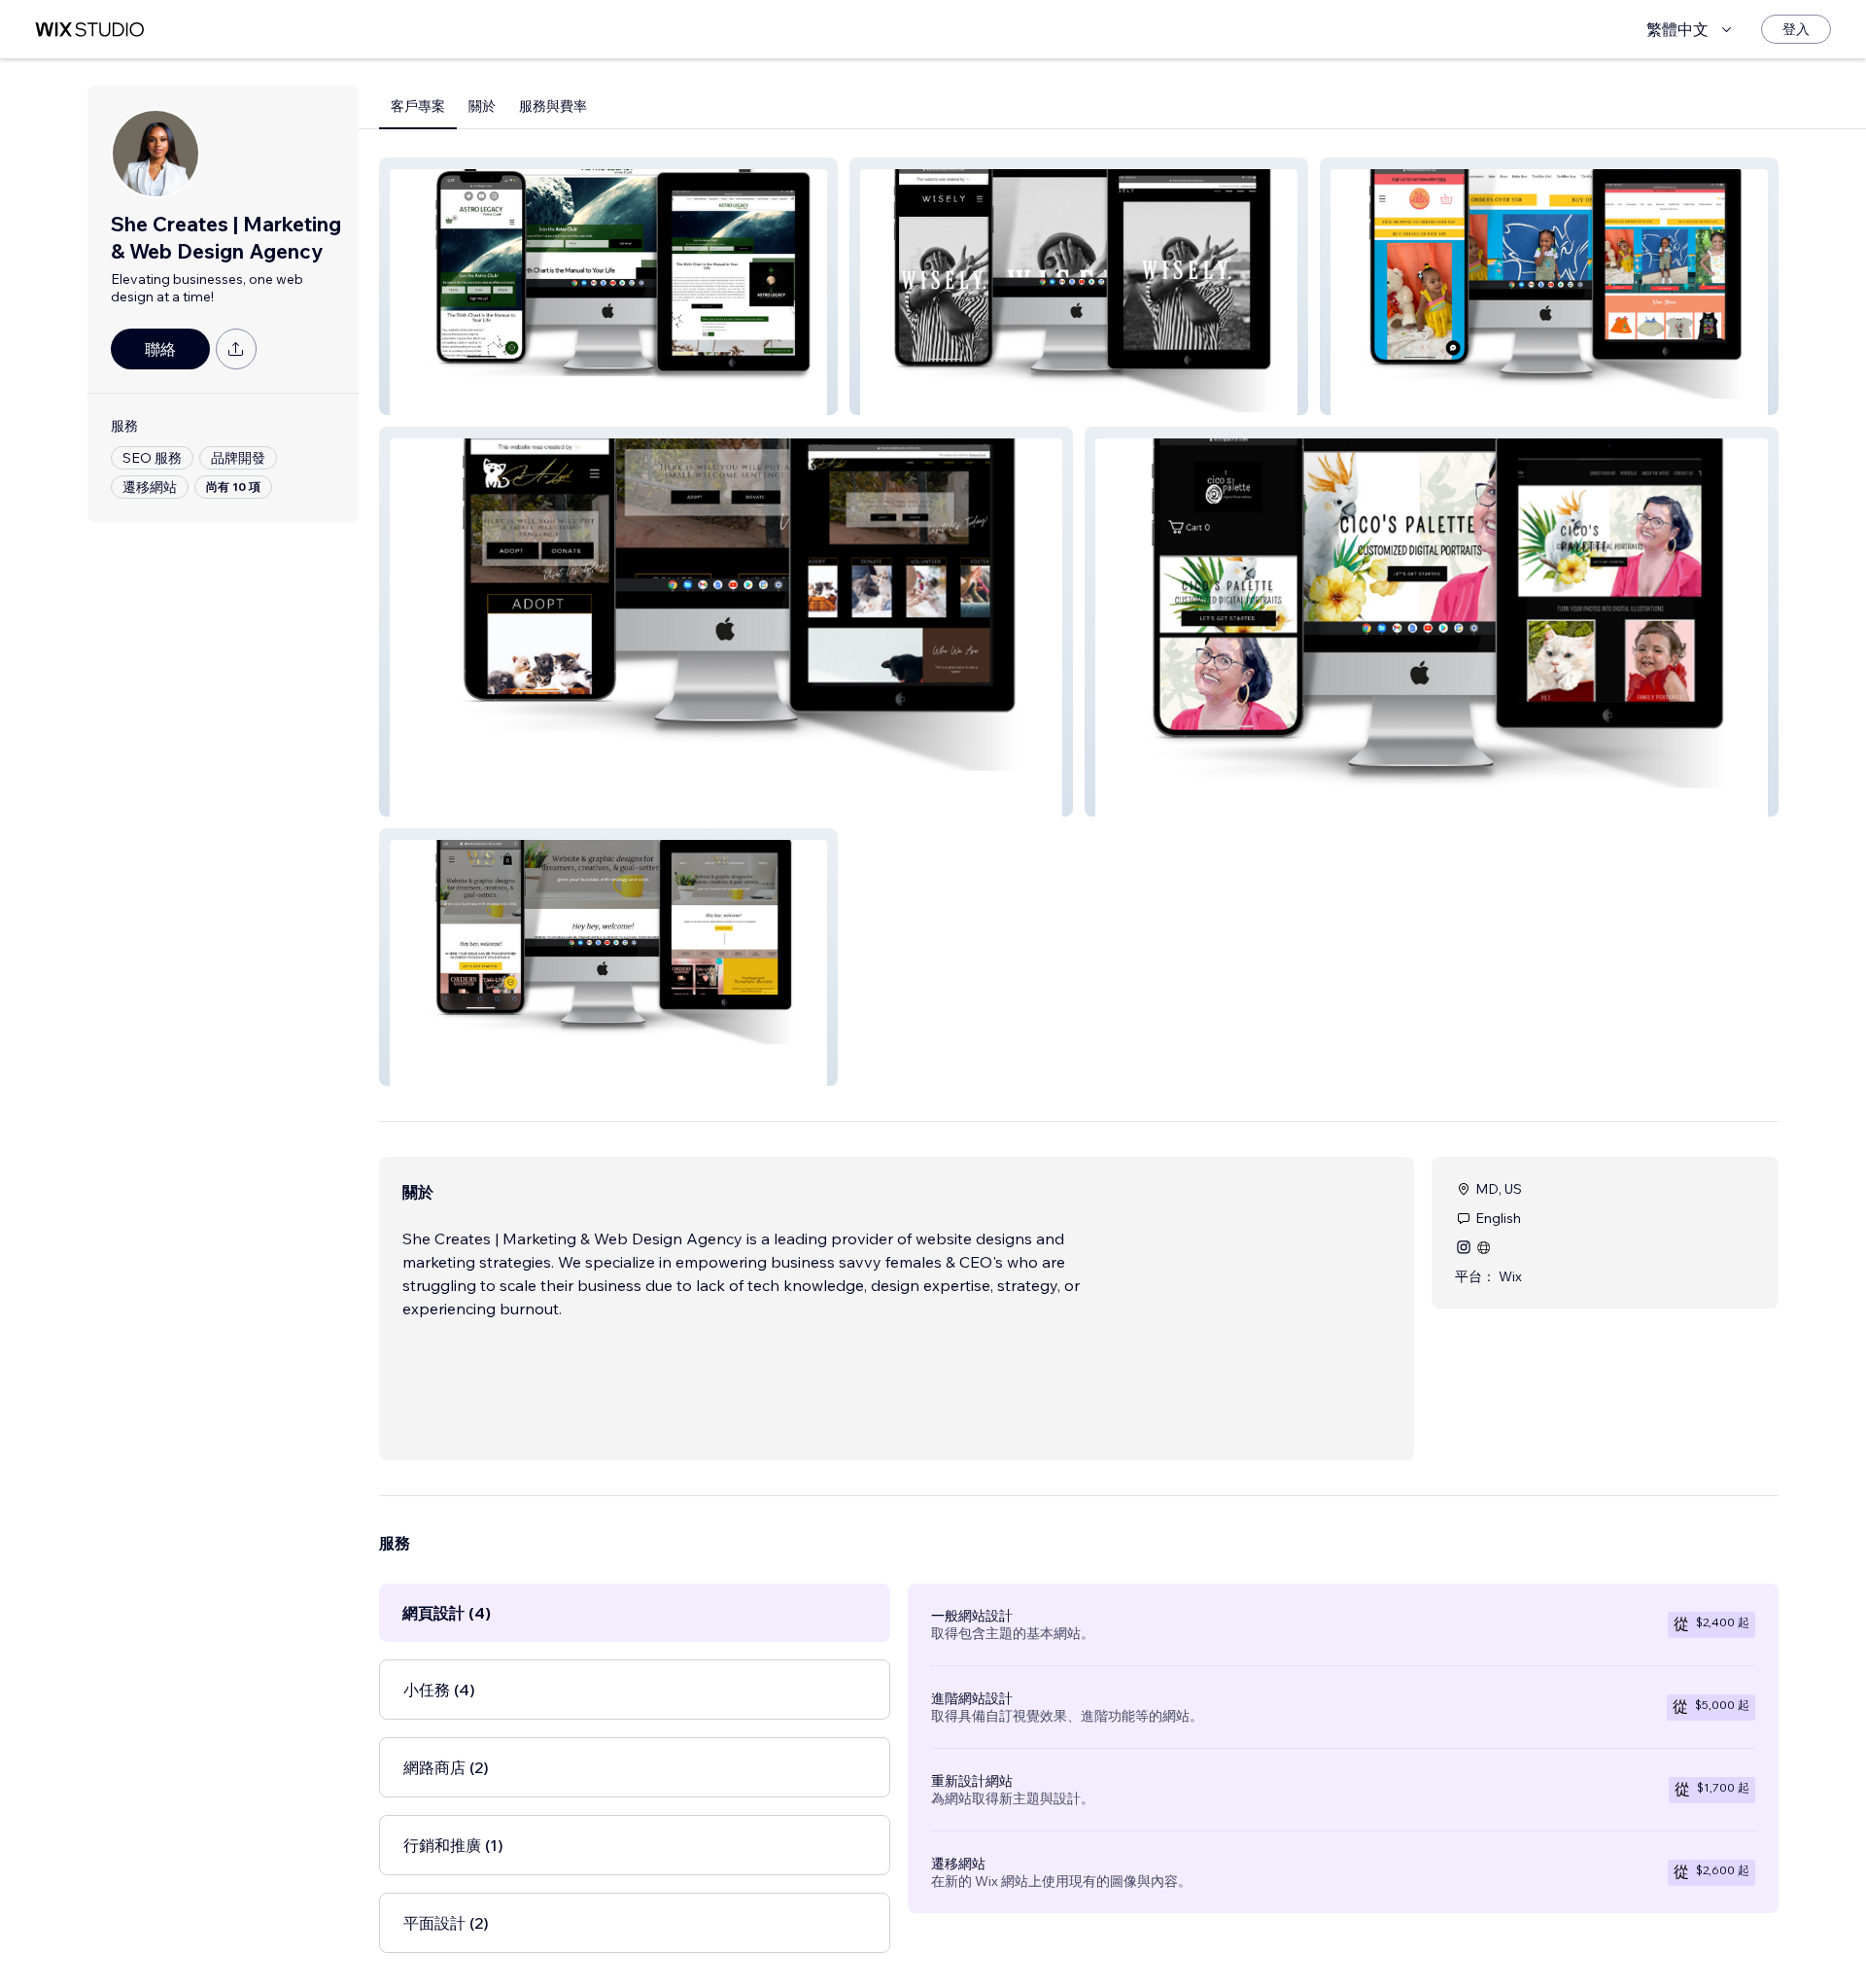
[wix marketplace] (89, 30)
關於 (482, 106)
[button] (608, 286)
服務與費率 (553, 106)
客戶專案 (418, 106)
